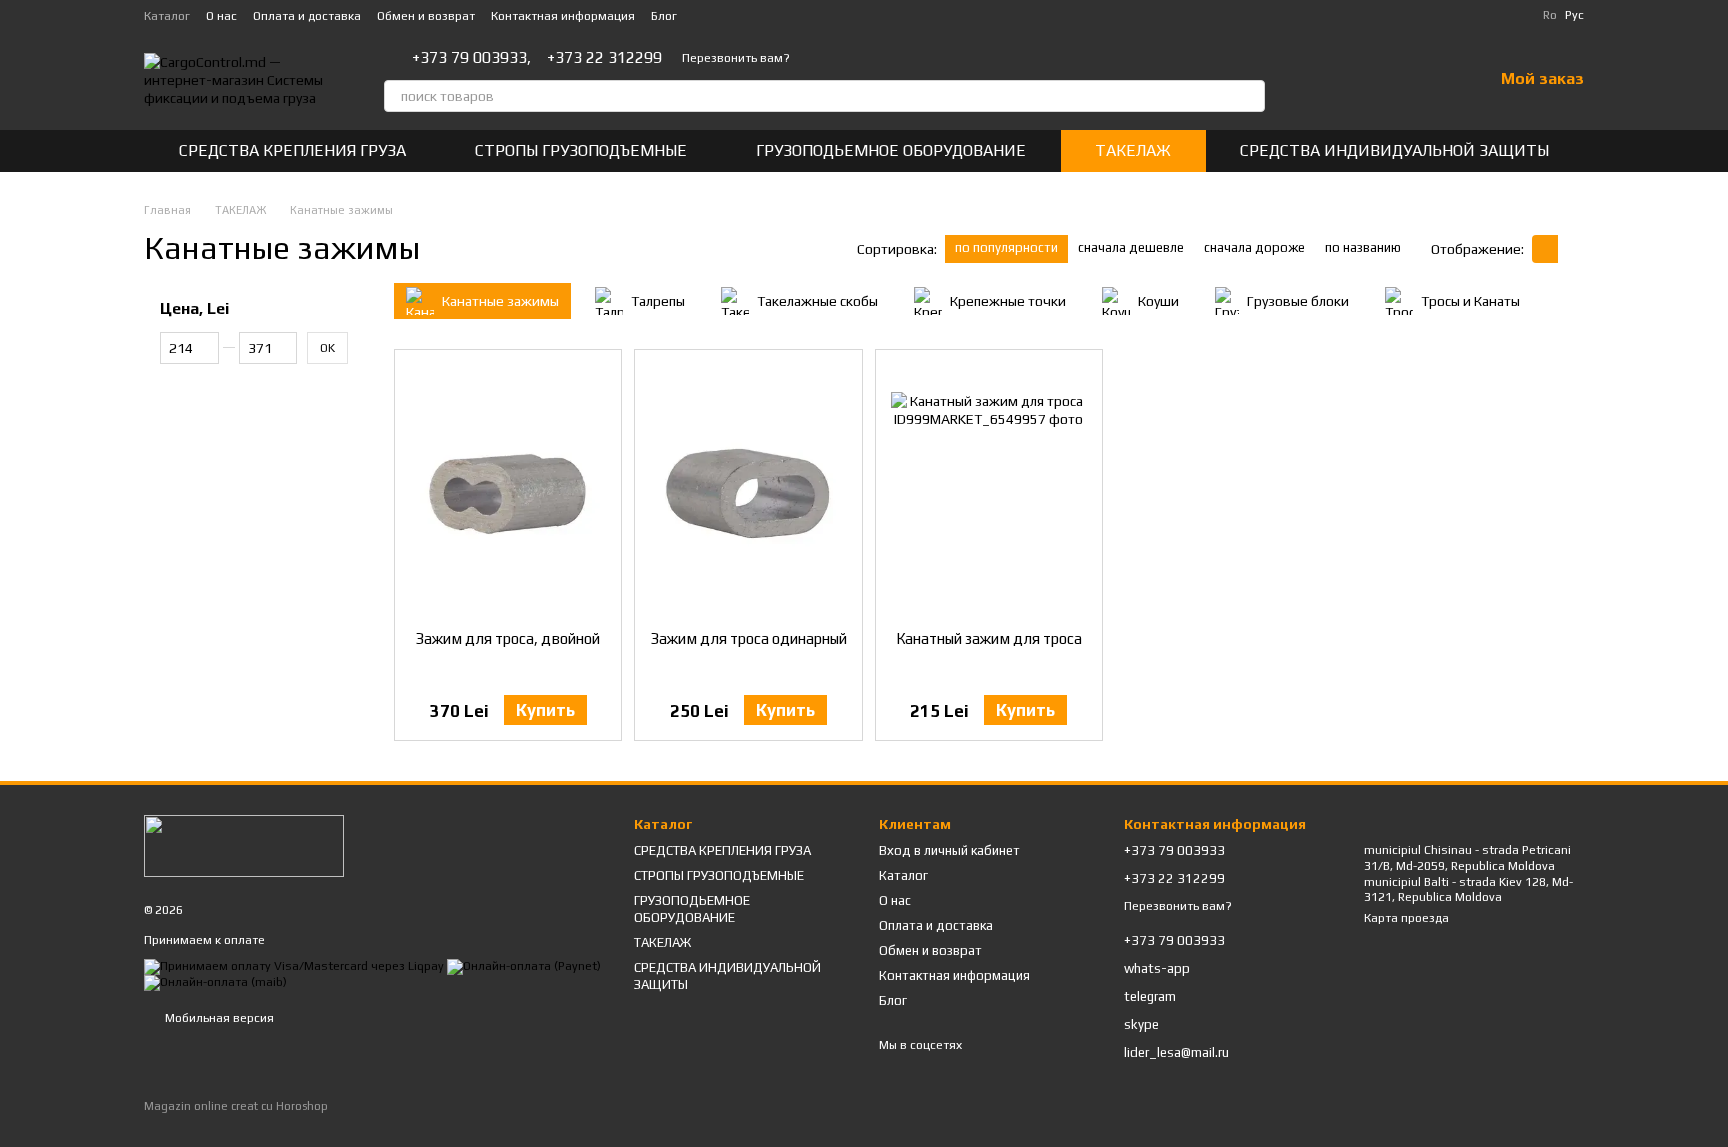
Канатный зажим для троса (989, 638)
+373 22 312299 (604, 58)
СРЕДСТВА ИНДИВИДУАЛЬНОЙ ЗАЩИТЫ (1394, 150)
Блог (664, 16)
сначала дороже (1254, 247)
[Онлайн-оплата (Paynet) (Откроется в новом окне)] (524, 966)
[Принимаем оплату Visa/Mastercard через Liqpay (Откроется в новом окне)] (294, 966)
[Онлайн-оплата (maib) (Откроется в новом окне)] (215, 982)
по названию (1363, 247)
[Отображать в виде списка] (1571, 248)
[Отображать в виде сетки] (1545, 248)
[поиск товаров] (1249, 96)
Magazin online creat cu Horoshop (236, 1106)
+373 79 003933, (471, 58)
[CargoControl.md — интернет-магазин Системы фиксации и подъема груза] (244, 845)
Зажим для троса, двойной (508, 638)
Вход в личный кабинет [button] (949, 850)
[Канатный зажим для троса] (989, 490)
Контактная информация (563, 16)
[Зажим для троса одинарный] (748, 490)
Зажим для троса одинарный (749, 638)
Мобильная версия (218, 1018)
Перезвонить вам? (736, 58)
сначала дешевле (1131, 247)
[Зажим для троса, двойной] (508, 490)
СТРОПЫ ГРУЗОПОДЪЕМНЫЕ (581, 150)
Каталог (167, 16)
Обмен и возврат (426, 16)
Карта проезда (1406, 918)
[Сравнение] (1373, 80)
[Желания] (1425, 80)
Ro (1550, 15)
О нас (221, 16)
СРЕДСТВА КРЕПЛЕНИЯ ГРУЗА (292, 150)
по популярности (1006, 247)
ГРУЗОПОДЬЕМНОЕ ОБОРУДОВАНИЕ (891, 150)
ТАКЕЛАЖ (1133, 150)
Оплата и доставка (307, 16)
